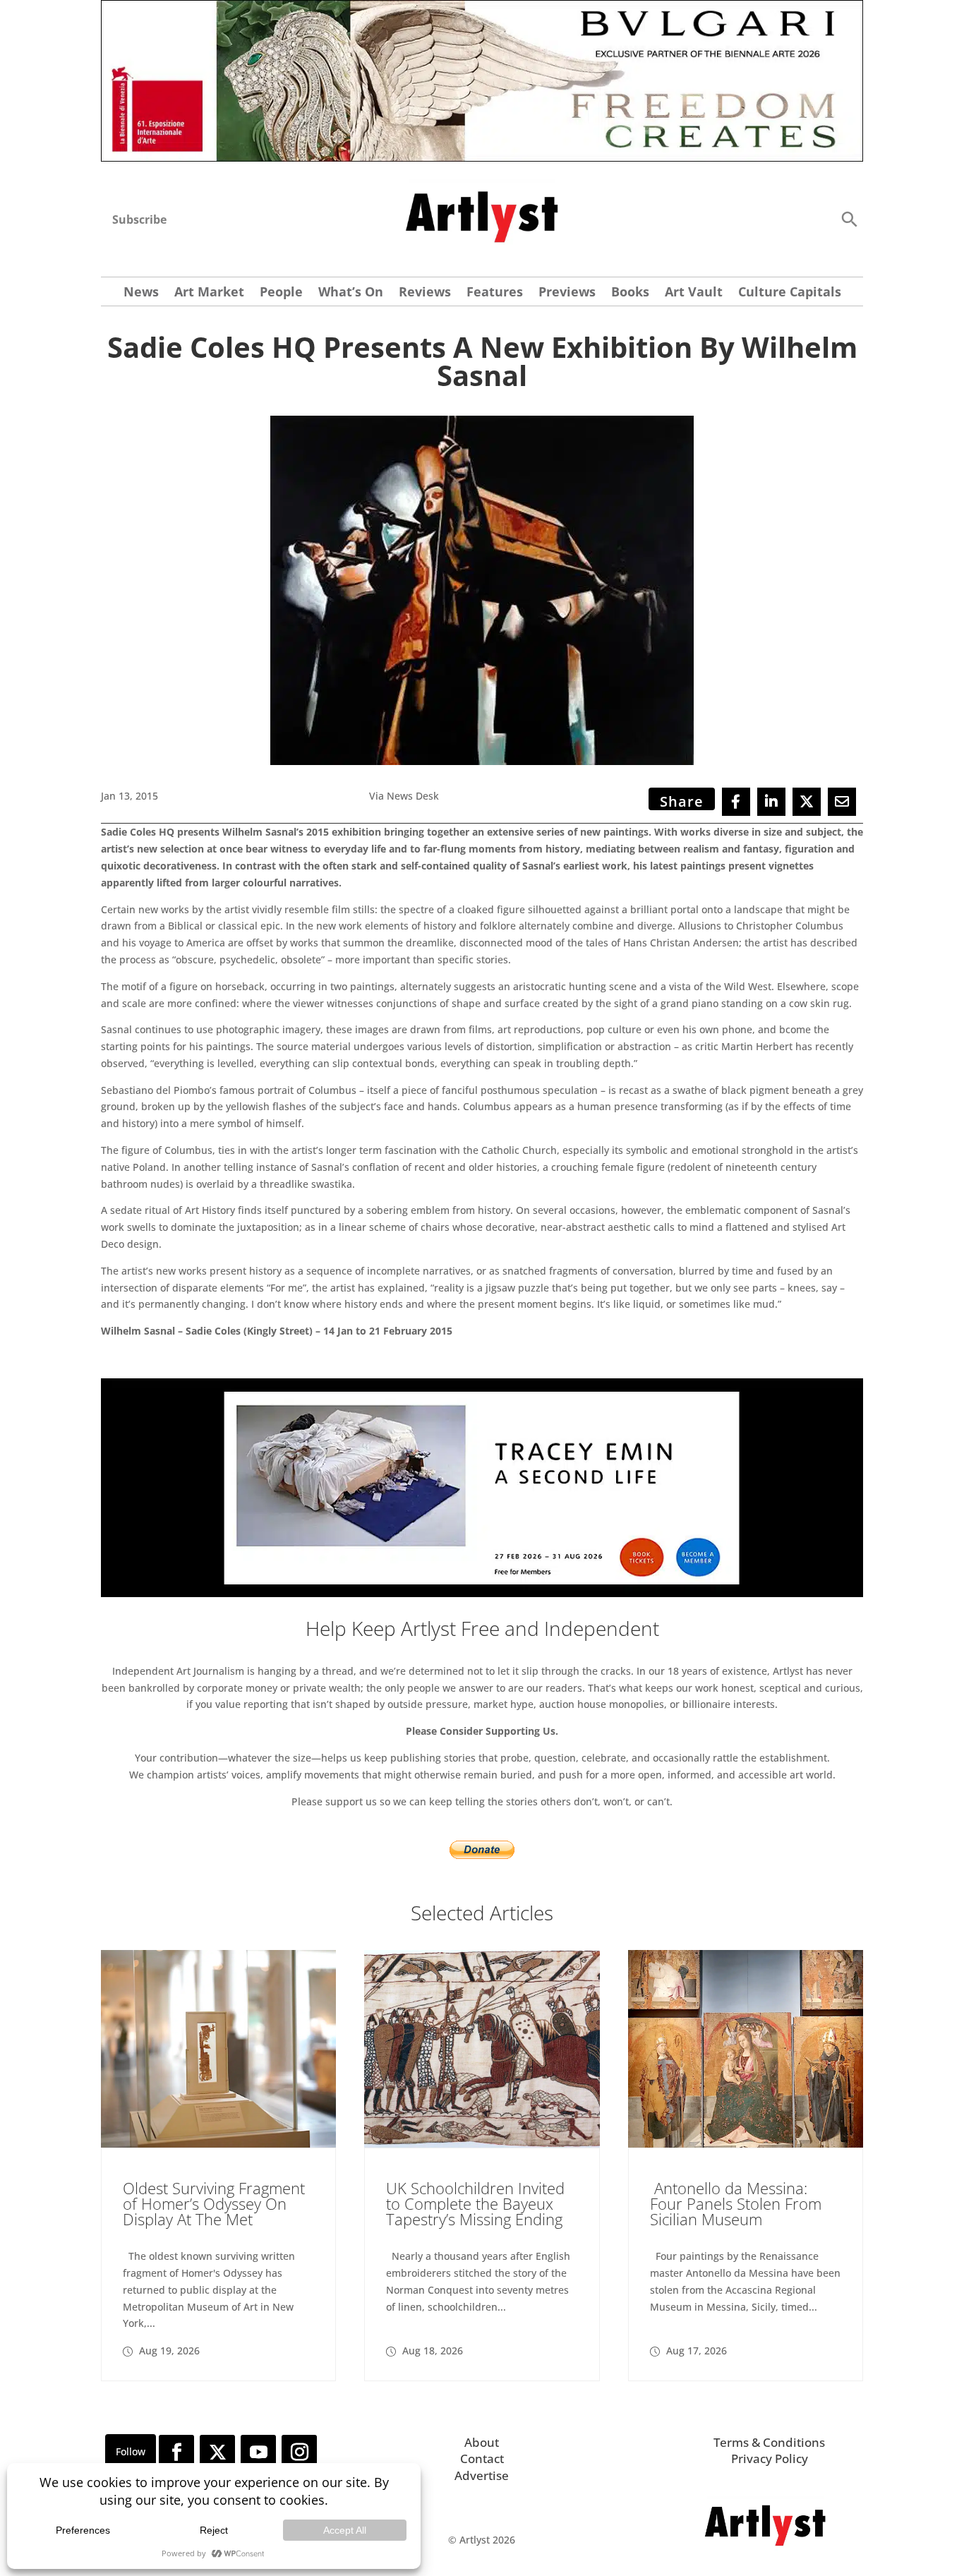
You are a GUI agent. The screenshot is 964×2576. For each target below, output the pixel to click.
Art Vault (694, 293)
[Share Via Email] (842, 802)
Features (495, 293)
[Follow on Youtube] (258, 2452)
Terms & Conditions (769, 2442)
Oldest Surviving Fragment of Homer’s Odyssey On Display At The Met (214, 2203)
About (482, 2442)
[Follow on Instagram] (299, 2452)
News (141, 293)
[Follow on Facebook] (176, 2452)
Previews (567, 293)
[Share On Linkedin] (771, 802)
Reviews (425, 293)
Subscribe (139, 219)
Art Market (209, 293)
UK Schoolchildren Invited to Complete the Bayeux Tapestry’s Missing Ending (475, 2203)
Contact (482, 2458)
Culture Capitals (790, 293)
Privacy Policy (770, 2458)
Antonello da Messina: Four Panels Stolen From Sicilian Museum (736, 2203)
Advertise (482, 2475)
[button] (849, 218)
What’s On (351, 293)
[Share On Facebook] (736, 802)
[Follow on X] (217, 2452)
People (281, 293)
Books (630, 293)
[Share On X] (807, 802)
